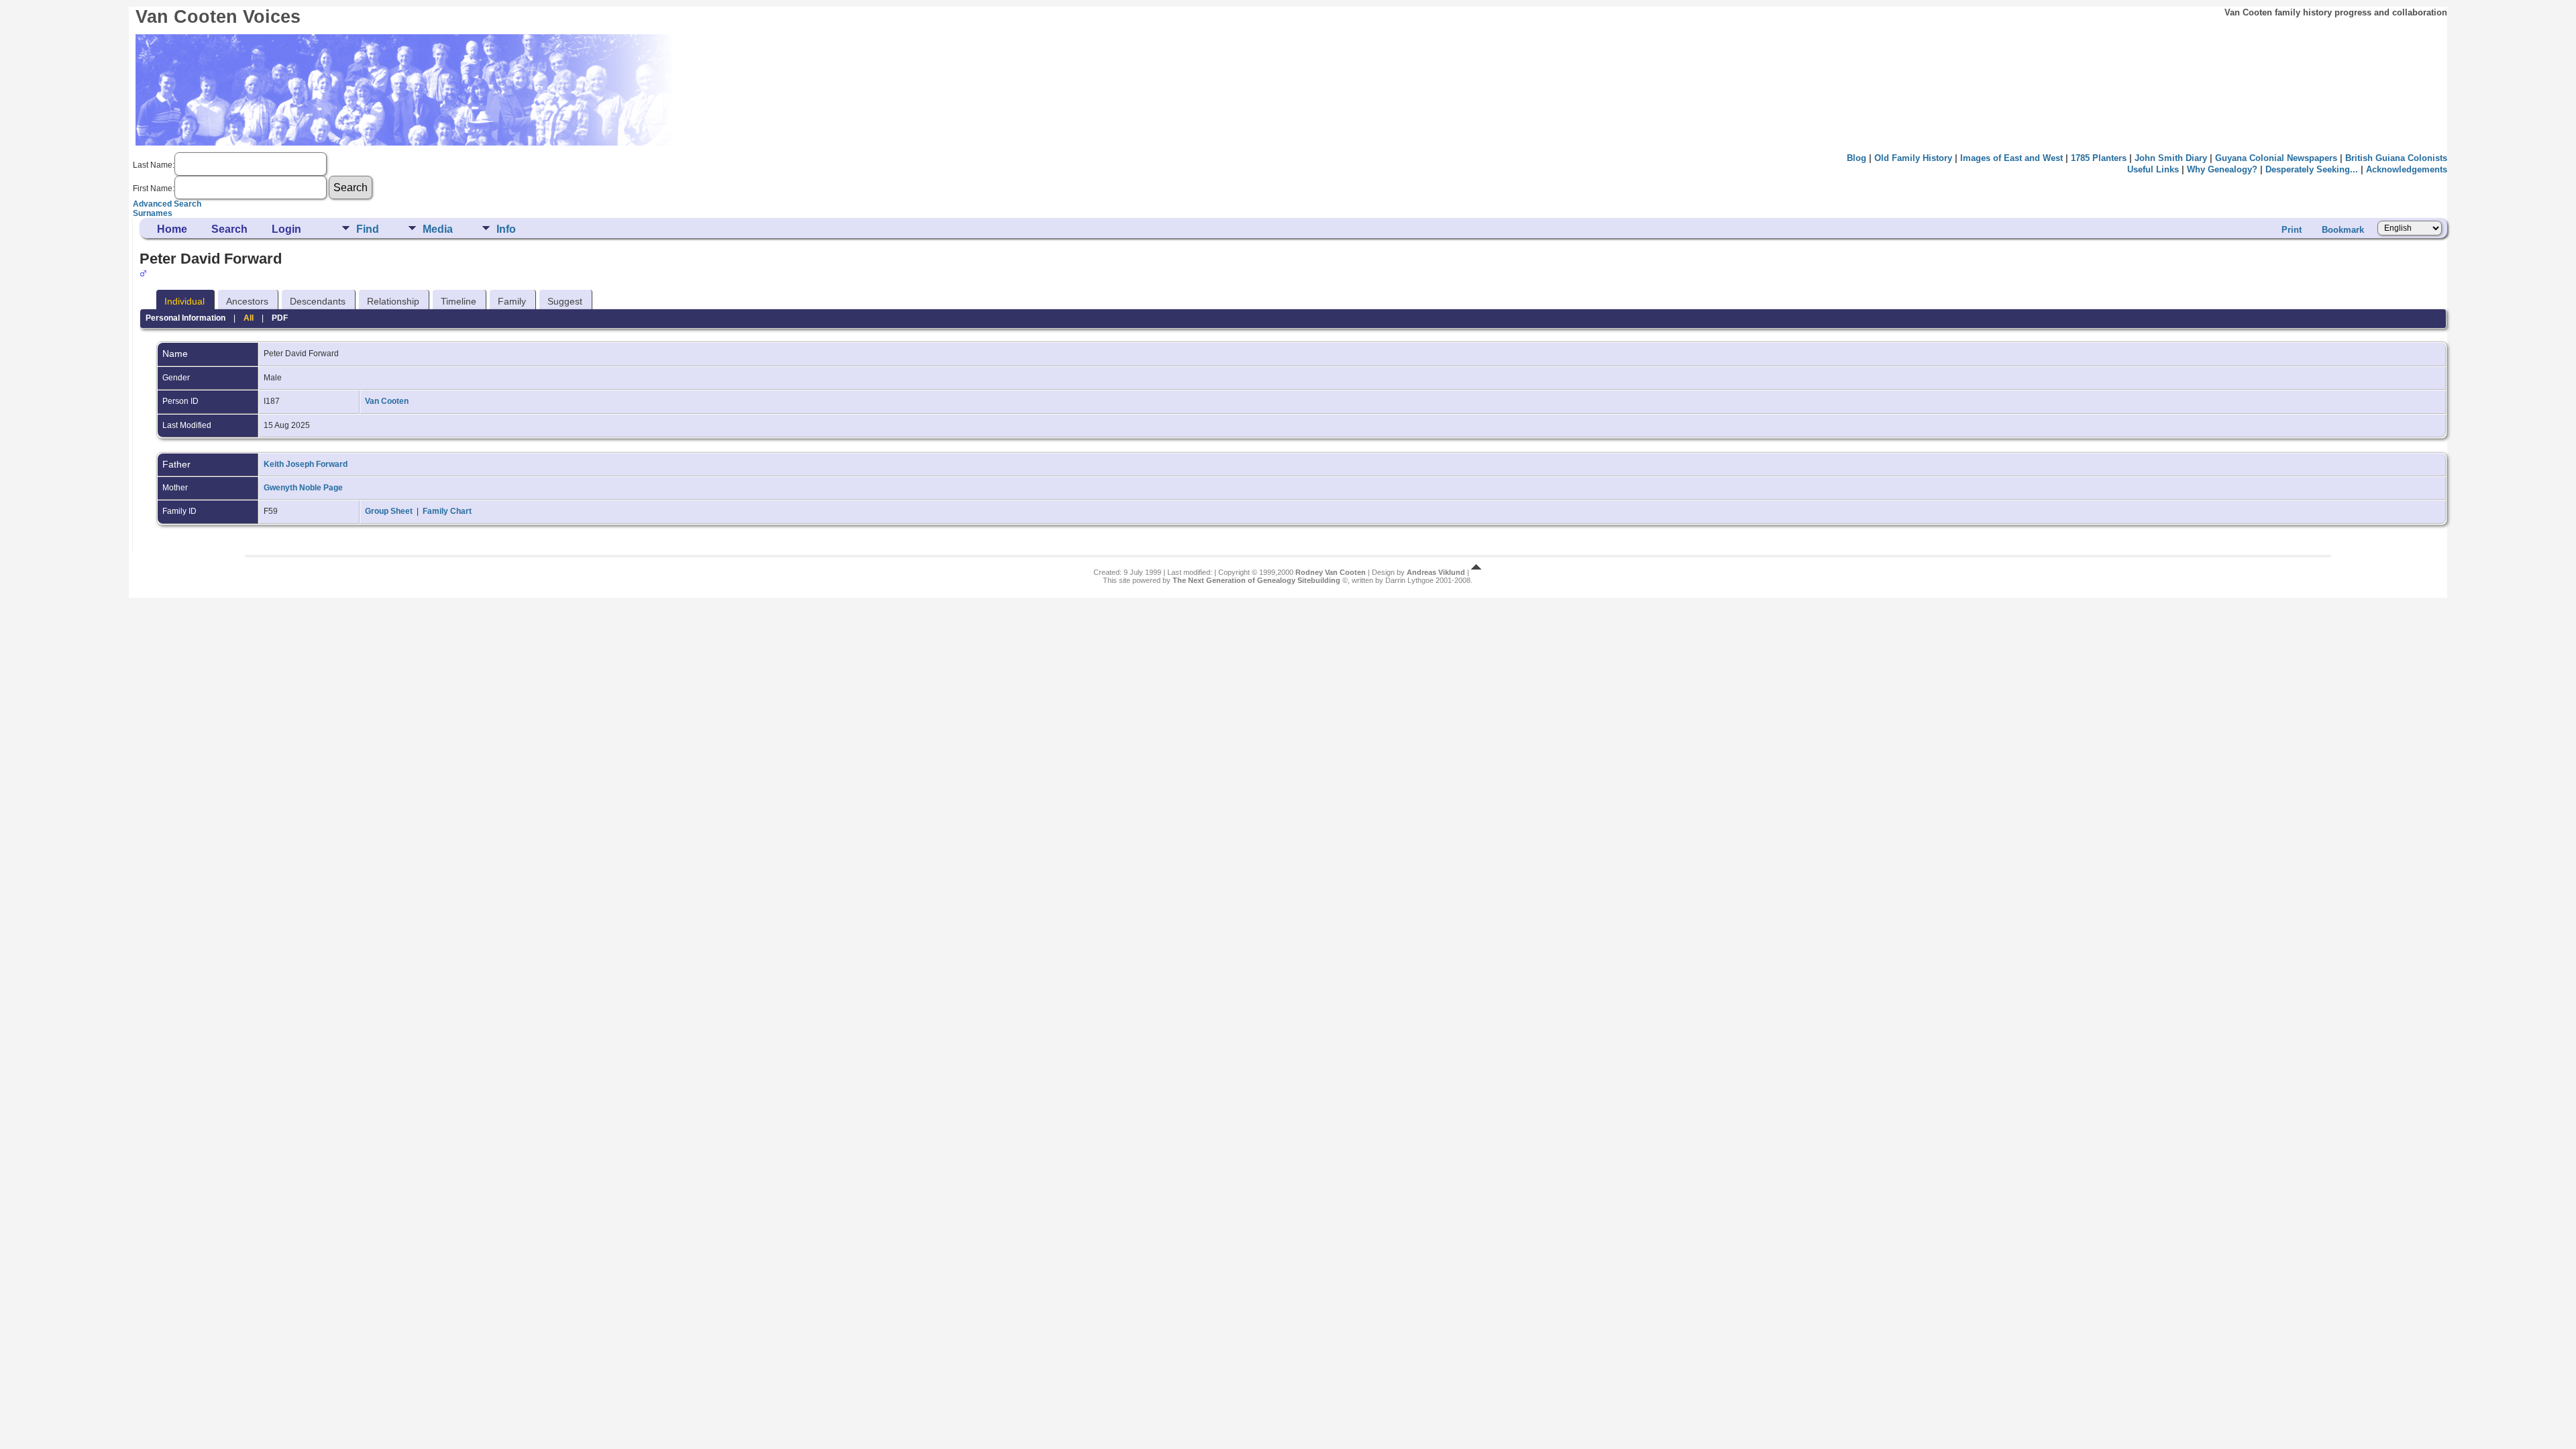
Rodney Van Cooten (1331, 572)
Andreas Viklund (1436, 572)
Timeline (459, 301)
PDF (280, 318)
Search (229, 229)
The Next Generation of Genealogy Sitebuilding (1256, 580)
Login (286, 229)
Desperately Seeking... (2312, 169)
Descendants (318, 301)
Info (506, 229)
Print (2292, 230)
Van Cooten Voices (218, 17)
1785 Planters (2099, 158)
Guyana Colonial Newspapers (2276, 158)
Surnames (153, 213)
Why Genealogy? (2222, 169)
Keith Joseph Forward (306, 464)
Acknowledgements (2407, 169)
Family (512, 301)
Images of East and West (2011, 158)
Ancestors (247, 301)
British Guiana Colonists (2396, 158)
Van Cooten (387, 401)
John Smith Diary (2171, 158)
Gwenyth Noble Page (303, 488)
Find (368, 229)
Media (438, 229)
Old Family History (1913, 158)
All (249, 318)
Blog (1857, 158)
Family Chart (447, 511)
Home (172, 229)
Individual (184, 301)
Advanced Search (167, 204)
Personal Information (185, 318)
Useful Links (2153, 169)
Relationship (393, 301)
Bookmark (2343, 230)
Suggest (565, 301)
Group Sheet (389, 511)
